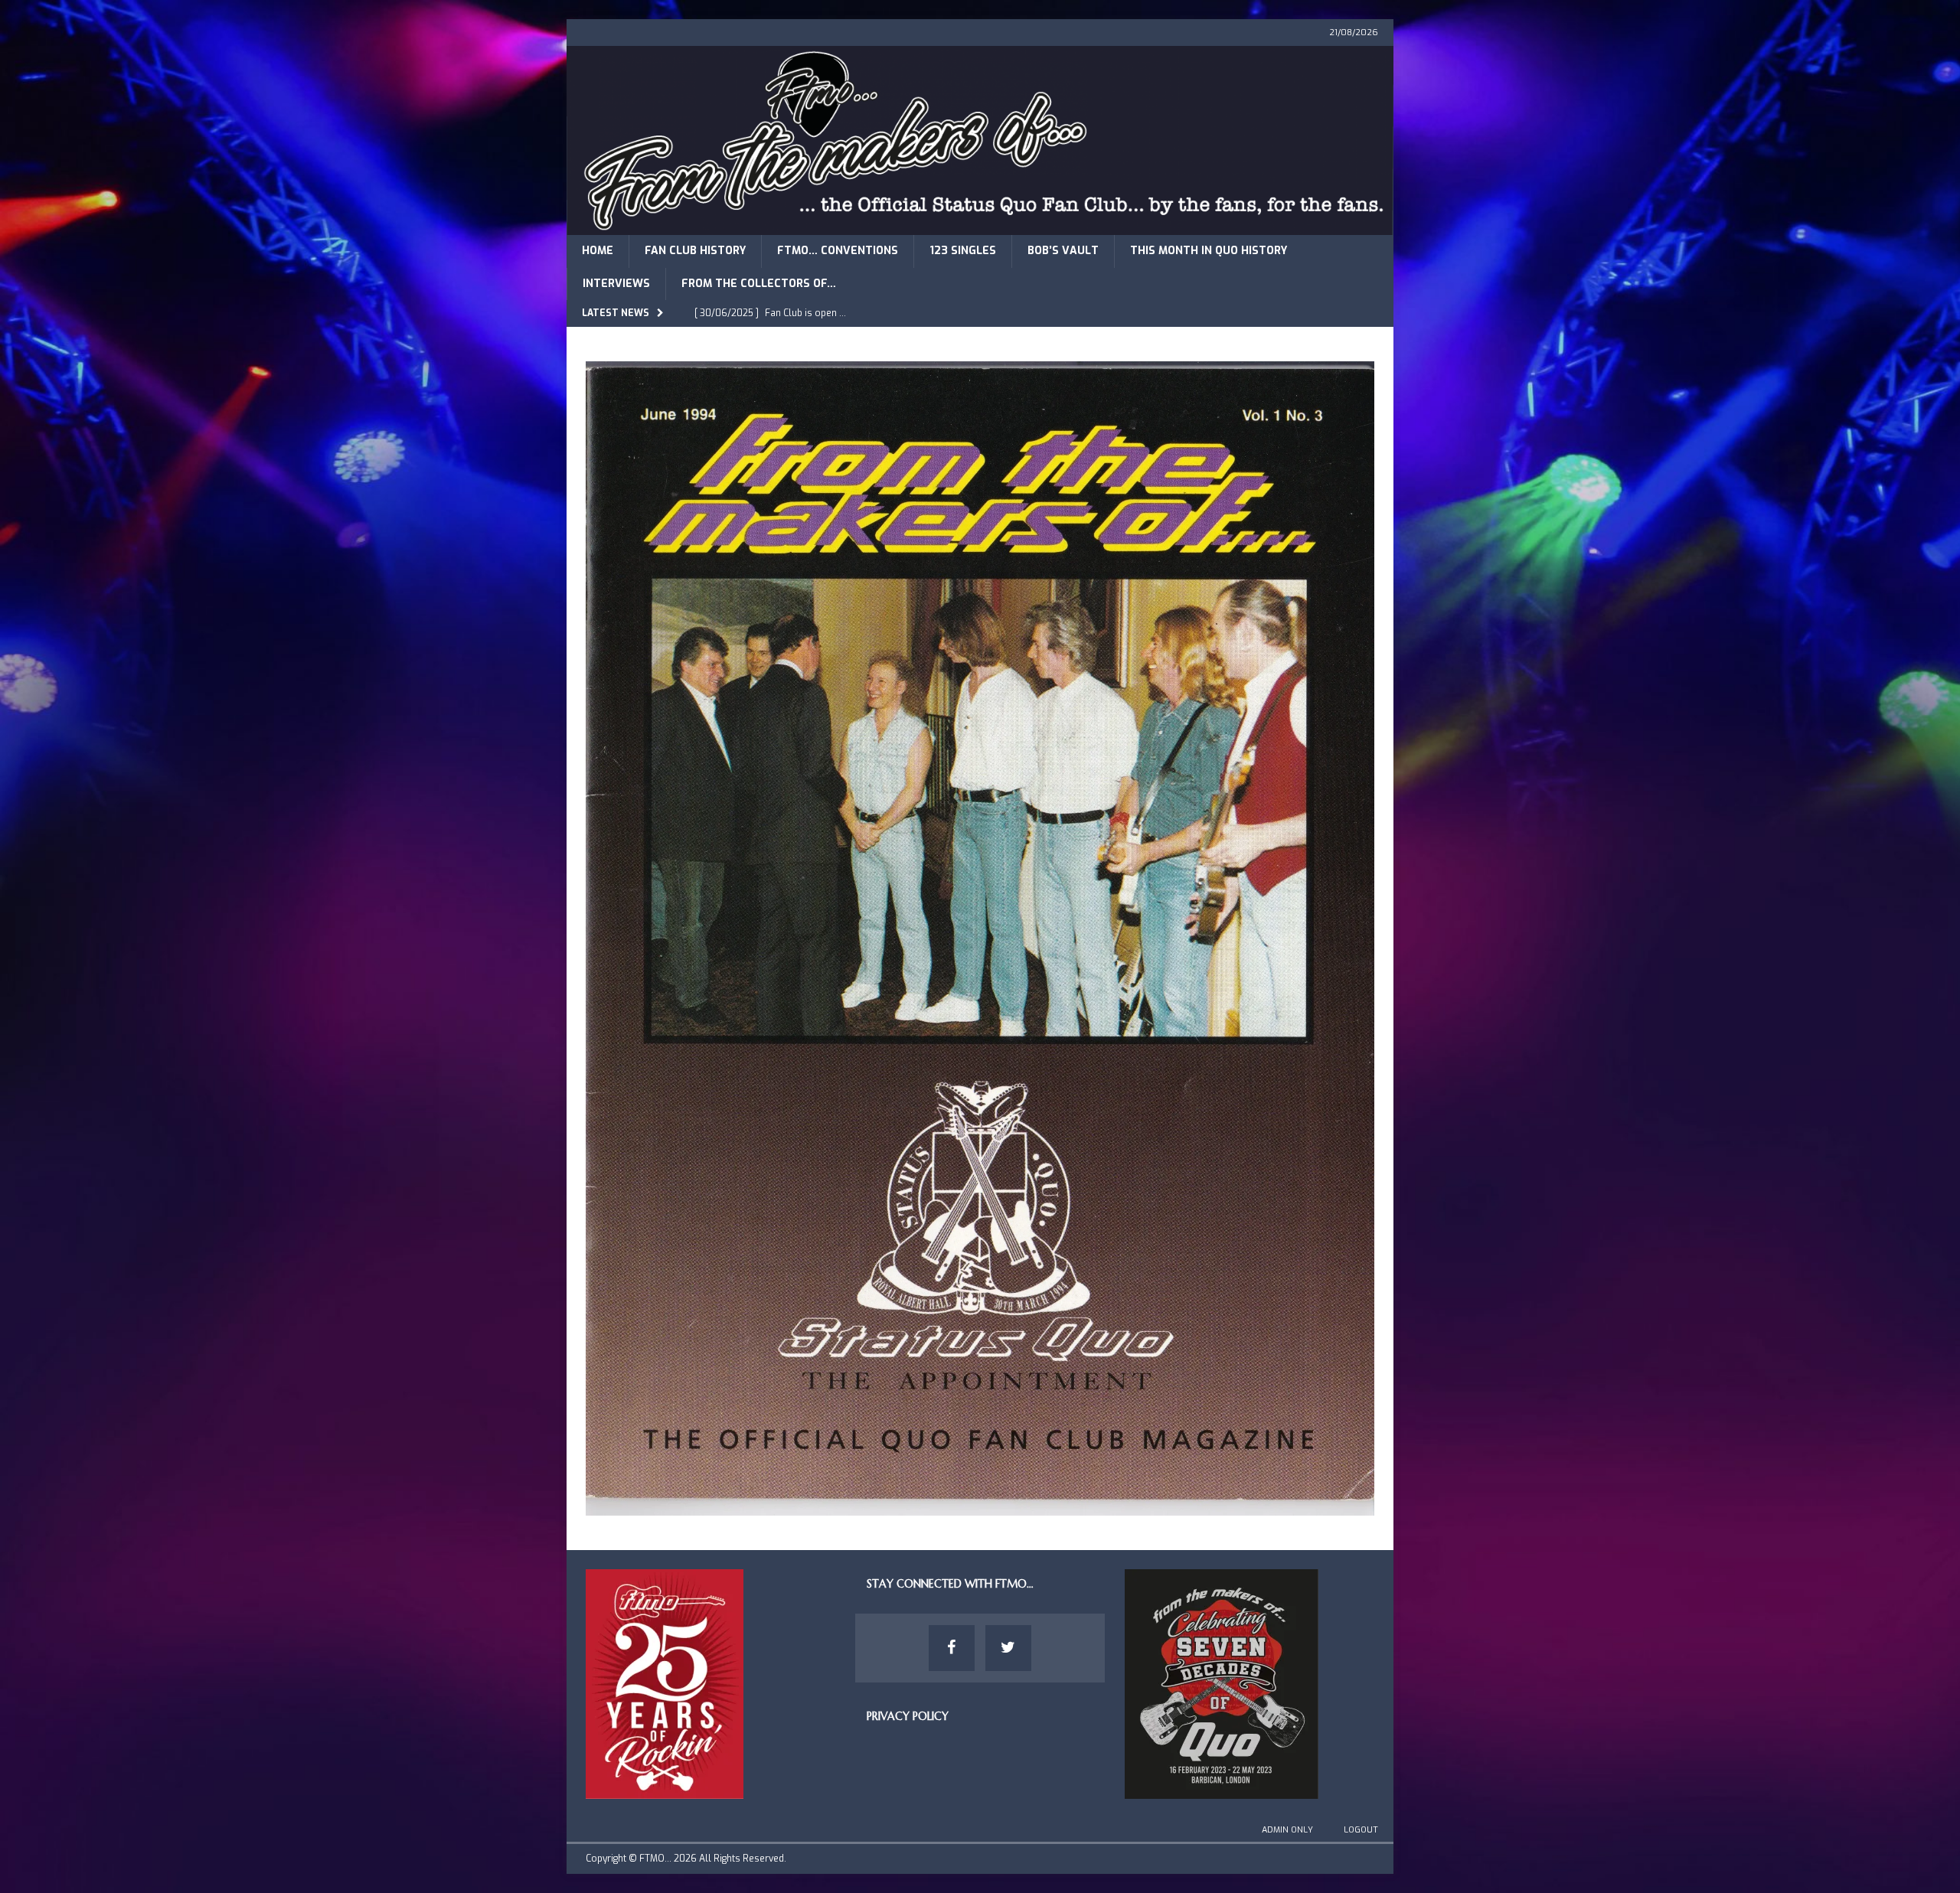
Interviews (616, 284)
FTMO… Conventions (838, 251)
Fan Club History (695, 251)
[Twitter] (1008, 1648)
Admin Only (1287, 1830)
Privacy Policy (908, 1716)
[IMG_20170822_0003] (980, 1507)
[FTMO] (980, 226)
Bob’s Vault (1063, 251)
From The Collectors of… (759, 284)
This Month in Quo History (1209, 251)
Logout (1361, 1830)
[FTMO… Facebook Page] (952, 1648)
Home (598, 251)
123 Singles (963, 251)
